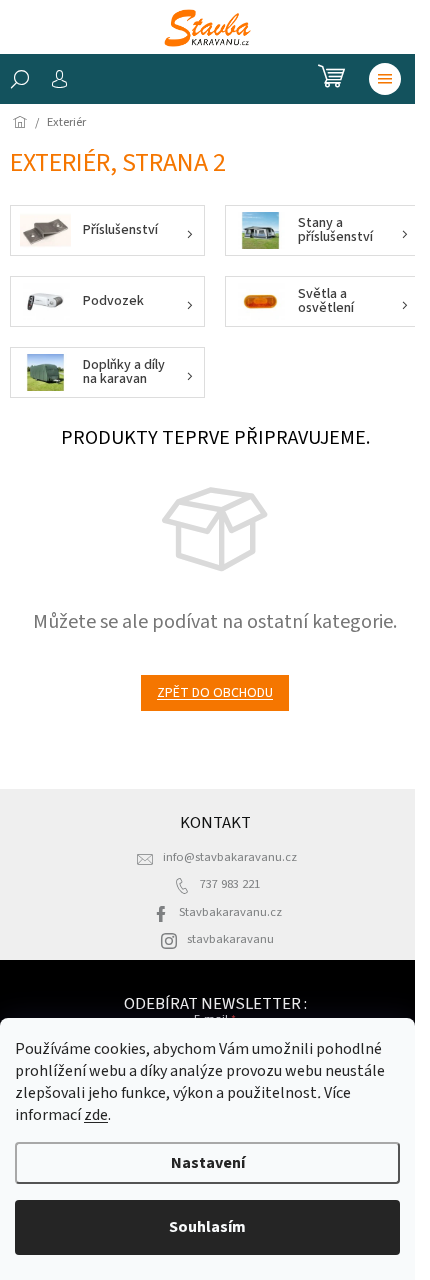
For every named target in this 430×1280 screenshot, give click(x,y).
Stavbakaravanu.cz (230, 912)
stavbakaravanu (230, 939)
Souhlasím (207, 1227)
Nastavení (208, 1163)
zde (96, 1115)
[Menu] (385, 79)
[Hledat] (20, 79)
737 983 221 (230, 884)
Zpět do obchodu (215, 693)
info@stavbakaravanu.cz (230, 857)
